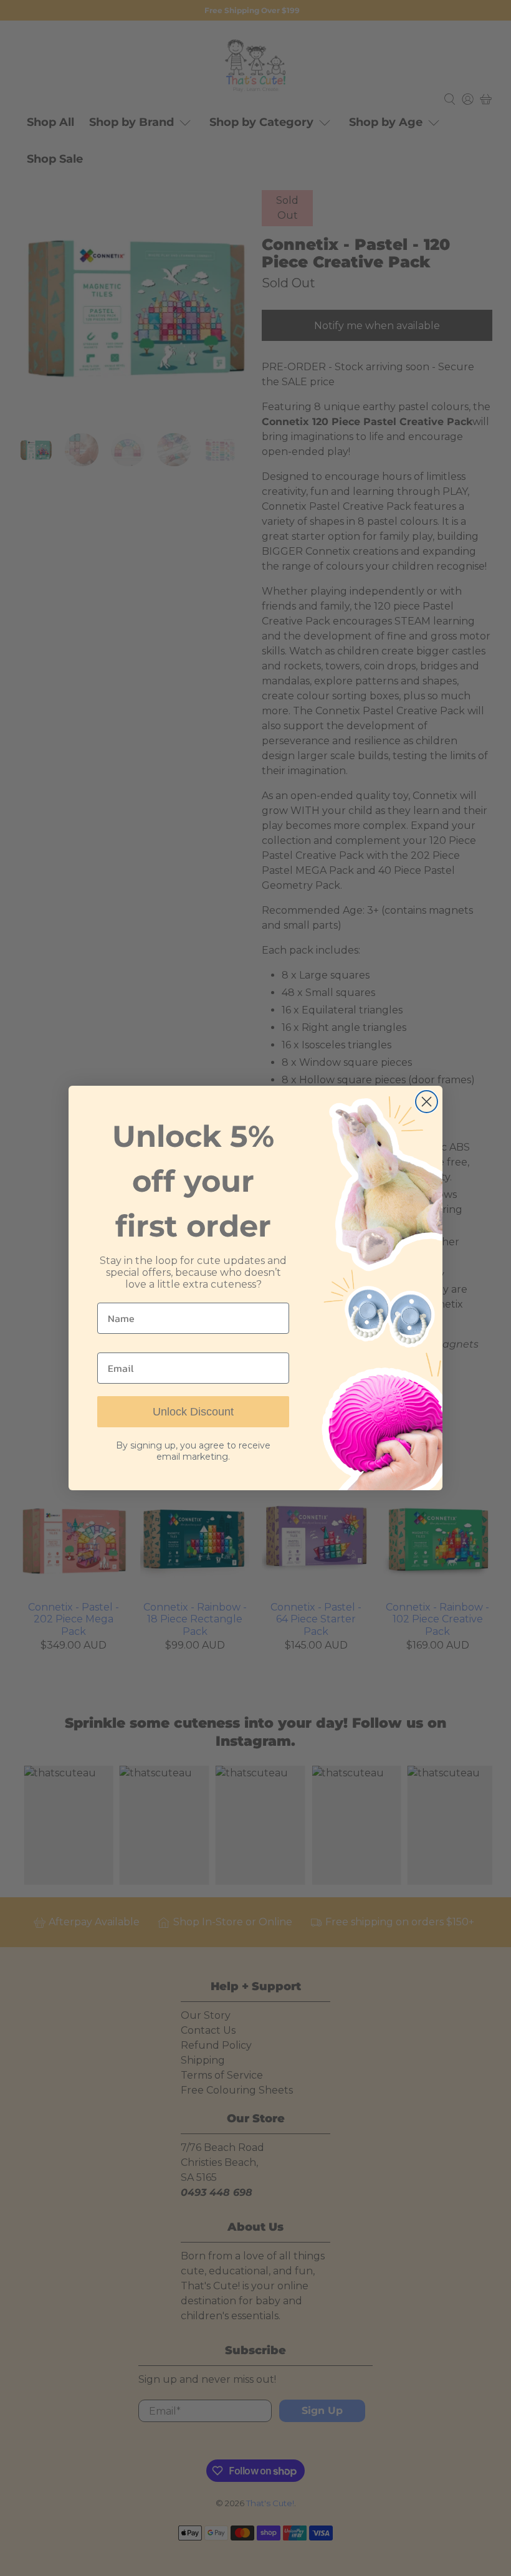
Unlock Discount (193, 1412)
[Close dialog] (427, 1102)
